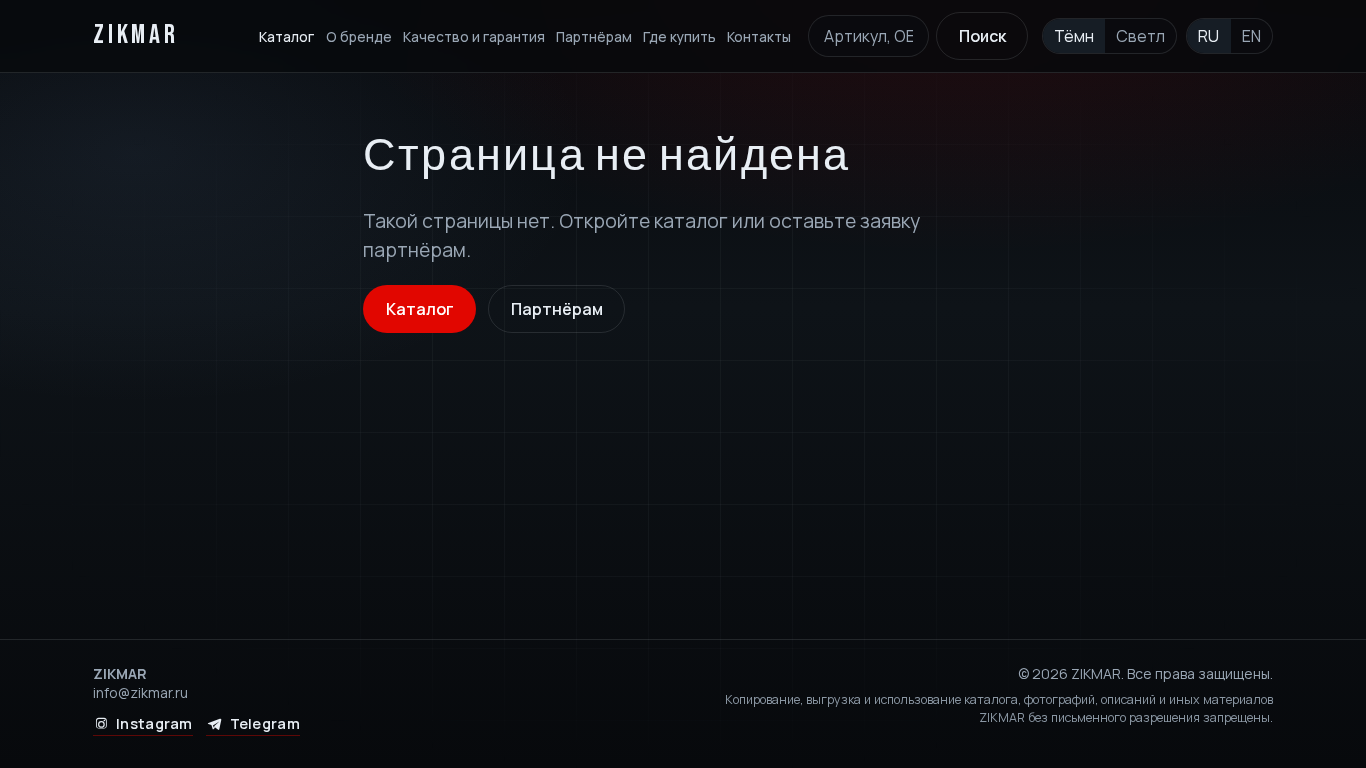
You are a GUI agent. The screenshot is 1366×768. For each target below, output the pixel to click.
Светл (1140, 36)
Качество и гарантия (474, 36)
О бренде (359, 36)
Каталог (286, 36)
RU (1208, 36)
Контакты (759, 36)
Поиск (982, 36)
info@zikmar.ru (140, 692)
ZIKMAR (136, 35)
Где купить (679, 36)
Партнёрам (594, 36)
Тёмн (1074, 36)
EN (1251, 36)
